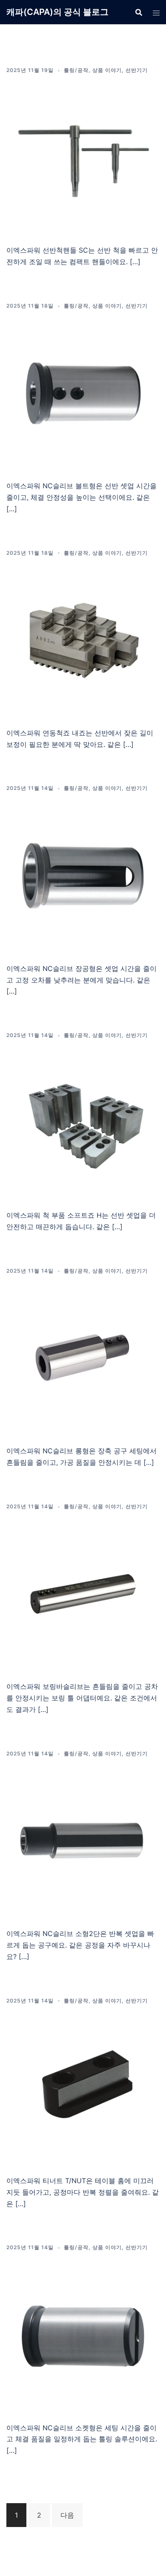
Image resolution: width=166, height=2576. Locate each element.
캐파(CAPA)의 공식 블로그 (57, 12)
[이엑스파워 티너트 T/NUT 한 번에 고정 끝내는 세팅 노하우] (83, 2087)
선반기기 (137, 70)
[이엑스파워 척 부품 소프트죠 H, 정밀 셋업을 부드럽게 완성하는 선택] (83, 1122)
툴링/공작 (76, 70)
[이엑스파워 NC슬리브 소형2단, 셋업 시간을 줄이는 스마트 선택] (83, 1840)
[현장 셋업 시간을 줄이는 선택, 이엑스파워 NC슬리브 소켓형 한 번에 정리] (83, 2334)
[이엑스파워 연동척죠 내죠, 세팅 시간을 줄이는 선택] (83, 640)
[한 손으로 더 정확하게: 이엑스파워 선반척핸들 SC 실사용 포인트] (83, 157)
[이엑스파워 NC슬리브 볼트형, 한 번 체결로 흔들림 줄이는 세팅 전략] (83, 392)
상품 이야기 (107, 70)
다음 (67, 2515)
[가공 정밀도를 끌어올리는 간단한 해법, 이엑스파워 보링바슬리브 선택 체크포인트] (83, 1593)
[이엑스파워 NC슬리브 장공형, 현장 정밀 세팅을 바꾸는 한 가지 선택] (83, 875)
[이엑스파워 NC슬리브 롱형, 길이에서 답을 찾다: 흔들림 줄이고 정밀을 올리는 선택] (83, 1358)
